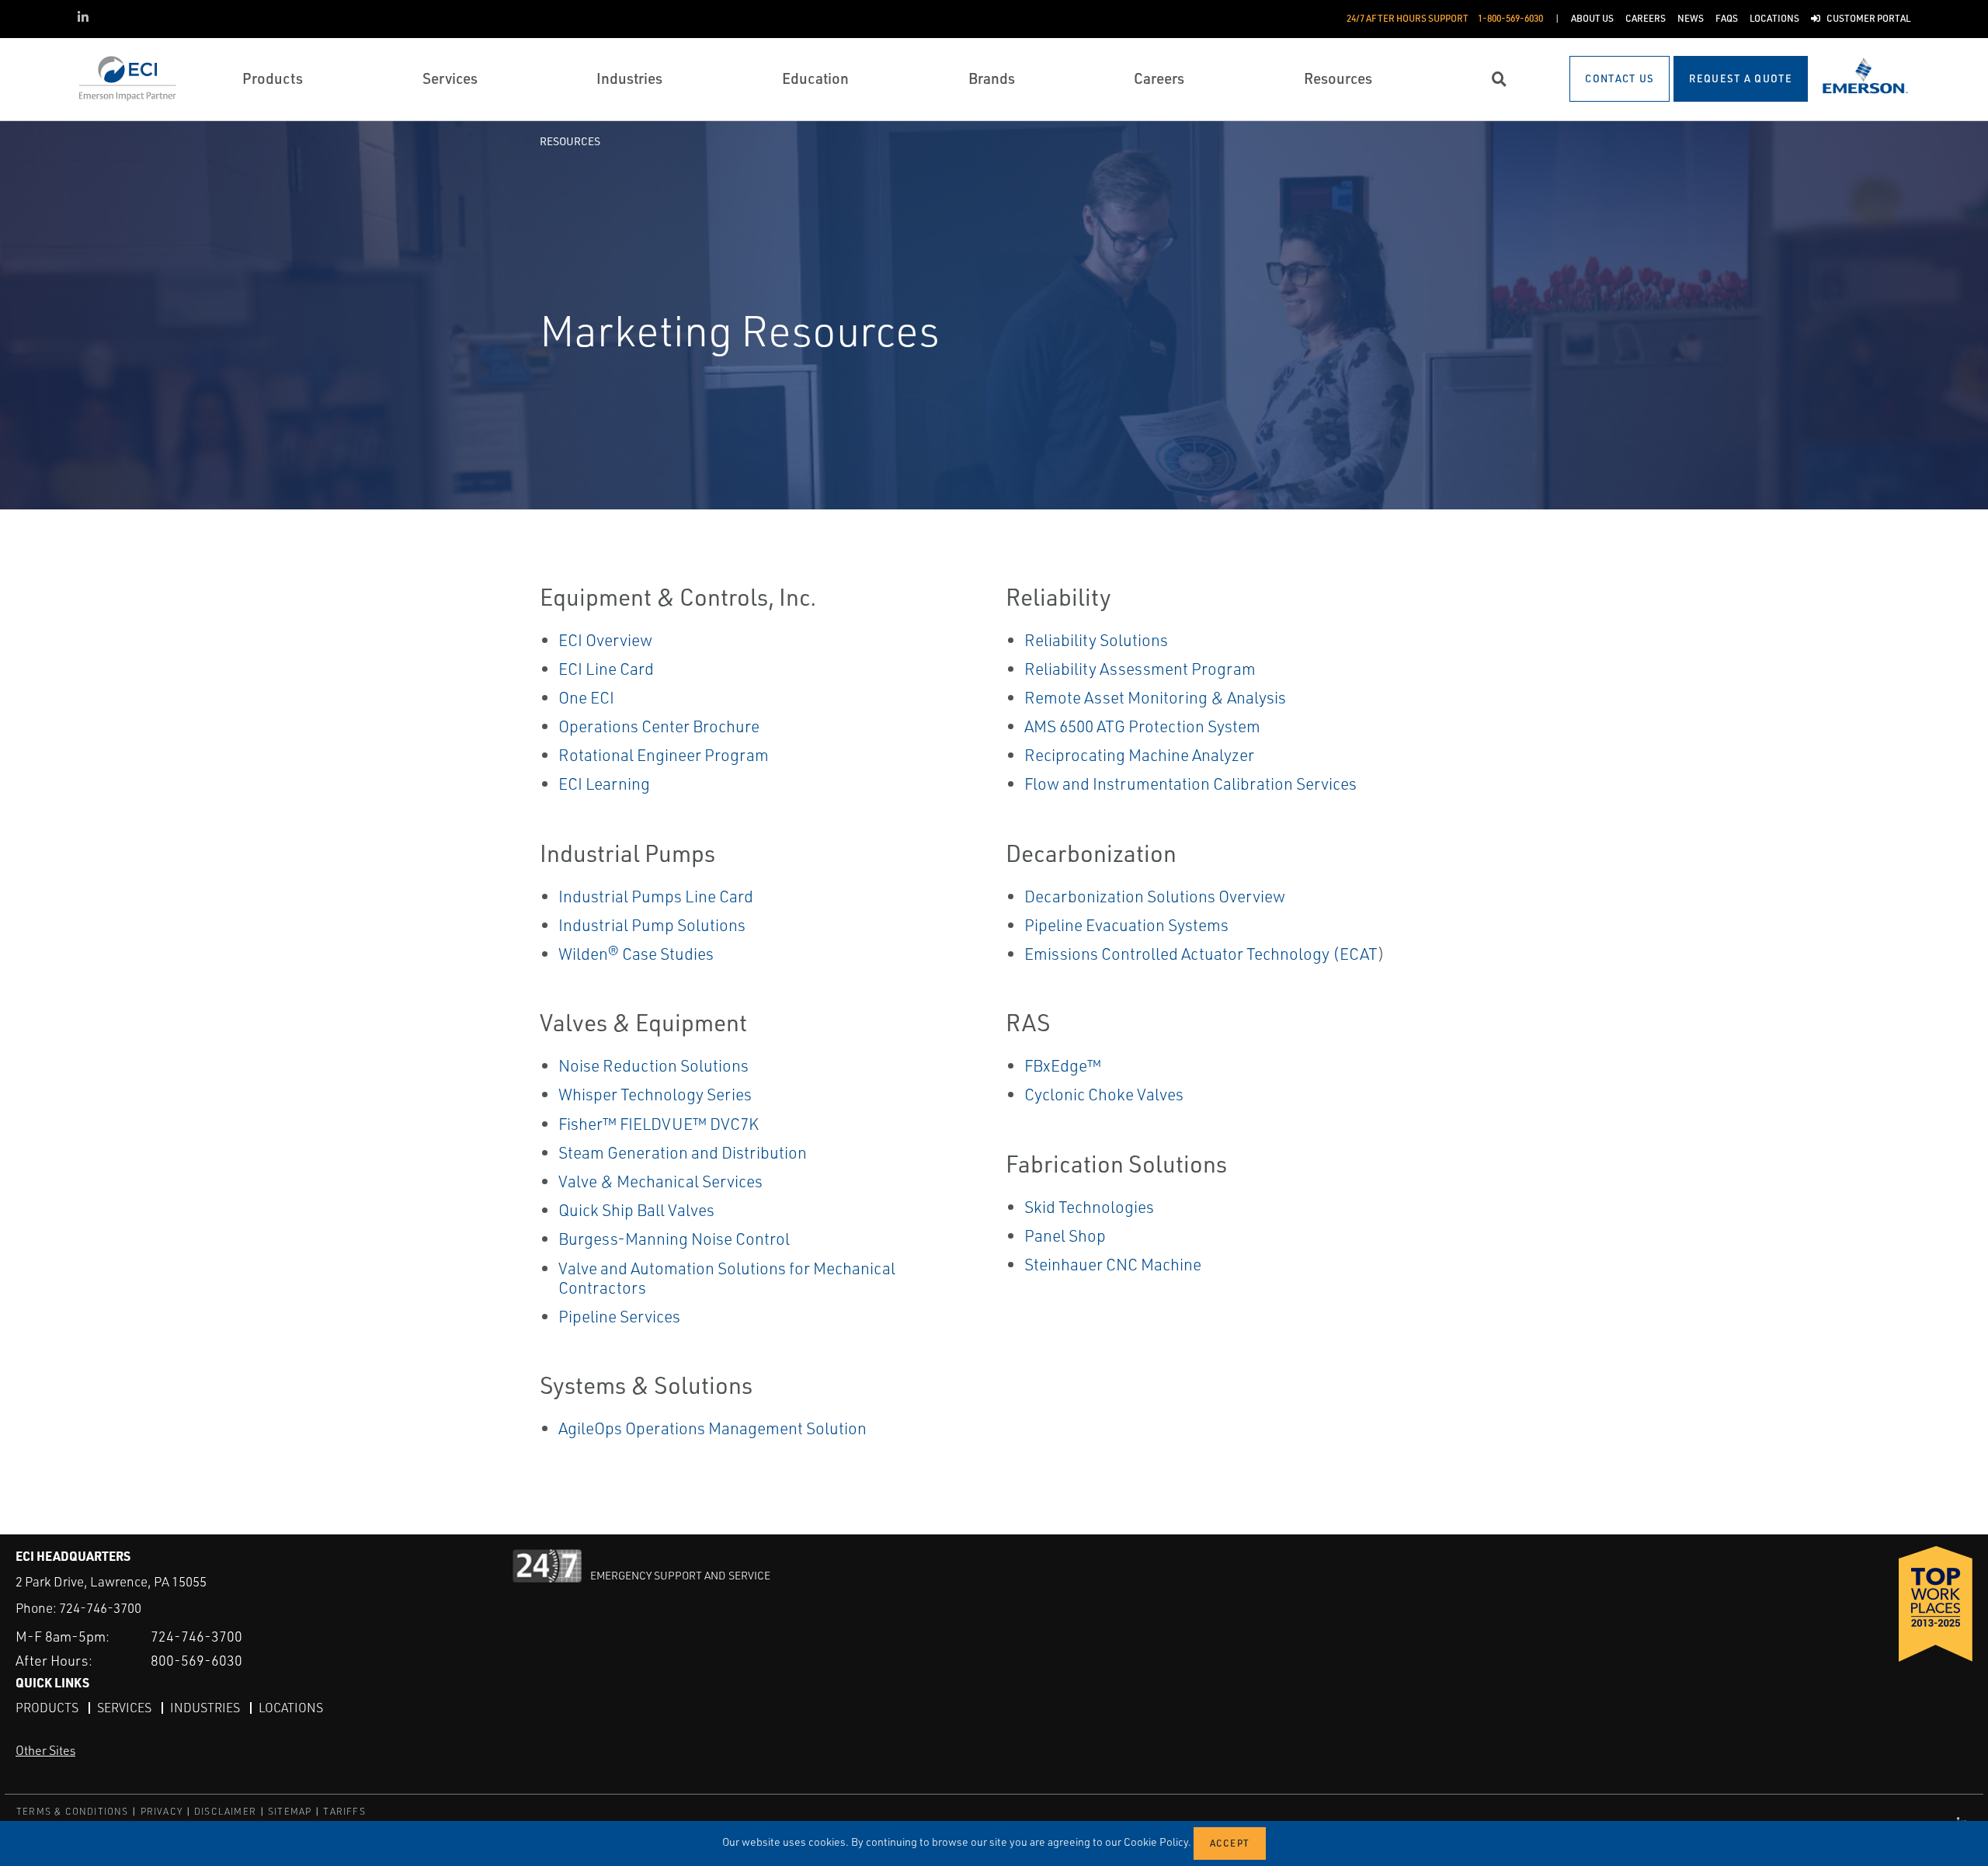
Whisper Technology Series (655, 1094)
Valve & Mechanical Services (660, 1181)
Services (124, 1708)
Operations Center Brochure (659, 726)
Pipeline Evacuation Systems (1126, 925)
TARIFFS (344, 1811)
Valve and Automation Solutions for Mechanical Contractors (727, 1278)
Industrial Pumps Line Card (656, 896)
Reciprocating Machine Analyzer (1139, 755)
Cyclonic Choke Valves (1104, 1094)
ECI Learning (604, 784)
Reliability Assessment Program (1140, 669)
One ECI (586, 697)
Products (47, 1708)
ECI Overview (605, 640)
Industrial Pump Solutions (652, 925)
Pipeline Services (619, 1316)
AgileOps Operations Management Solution (712, 1428)
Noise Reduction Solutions (653, 1065)
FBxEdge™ (1063, 1065)
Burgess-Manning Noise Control (674, 1239)
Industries (205, 1708)
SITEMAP (290, 1811)
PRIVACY (162, 1811)
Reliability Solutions (1096, 640)
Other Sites (45, 1750)
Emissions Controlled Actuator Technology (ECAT (1201, 954)
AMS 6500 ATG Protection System (1142, 726)
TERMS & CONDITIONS (73, 1811)
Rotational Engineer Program (664, 755)
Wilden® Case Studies (636, 954)
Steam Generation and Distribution (683, 1152)
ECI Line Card (606, 669)
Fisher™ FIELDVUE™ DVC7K (659, 1124)
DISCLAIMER (225, 1811)
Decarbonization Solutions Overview (1155, 896)
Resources (570, 141)
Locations (291, 1708)
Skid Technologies (1089, 1207)
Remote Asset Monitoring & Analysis (1155, 697)
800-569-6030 (196, 1660)
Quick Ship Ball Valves (636, 1210)
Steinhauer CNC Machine (1113, 1264)
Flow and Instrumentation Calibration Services (1190, 784)
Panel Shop (1065, 1235)
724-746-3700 (100, 1608)
